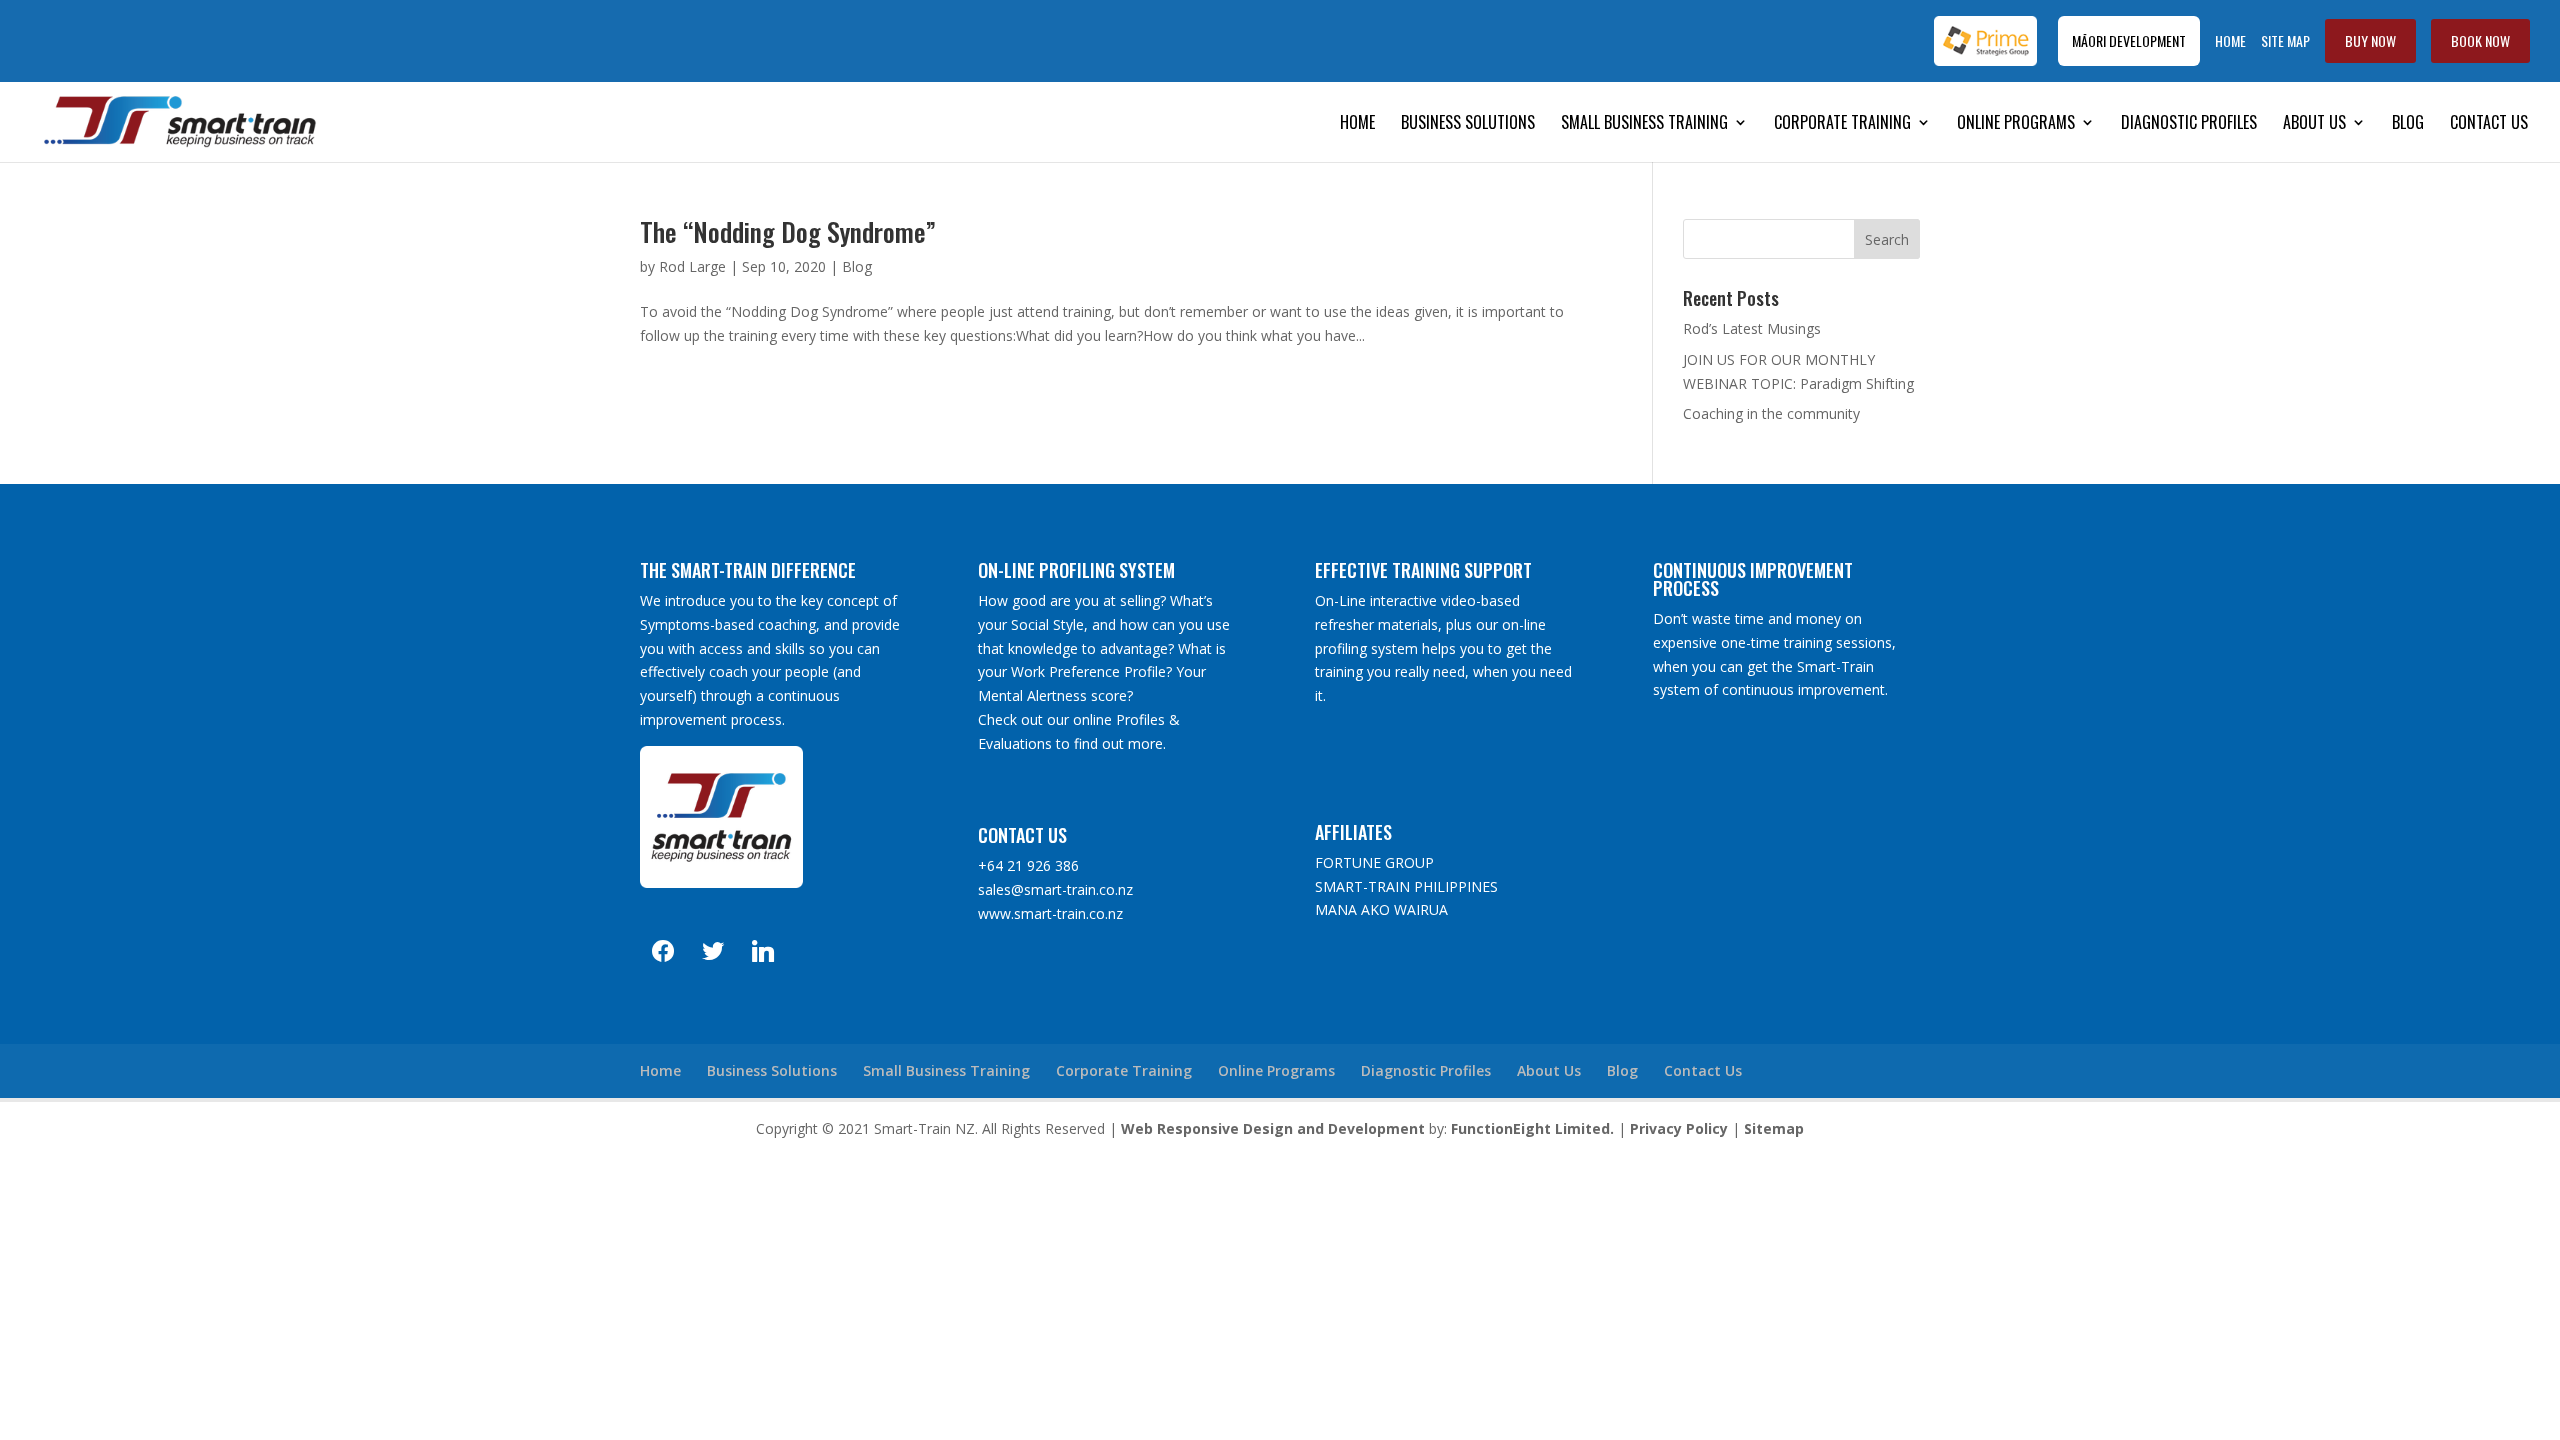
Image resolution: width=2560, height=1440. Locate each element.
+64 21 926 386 (1028, 865)
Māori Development (2129, 40)
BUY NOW (2370, 40)
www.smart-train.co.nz (1050, 913)
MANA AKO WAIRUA (1381, 909)
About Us (2314, 124)
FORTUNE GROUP (1374, 862)
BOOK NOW (2480, 40)
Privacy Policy (1679, 1128)
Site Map (2285, 41)
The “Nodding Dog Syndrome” (788, 231)
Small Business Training (1644, 124)
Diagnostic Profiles (2189, 124)
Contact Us (2489, 124)
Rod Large (692, 266)
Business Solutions (1468, 124)
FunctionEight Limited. (1532, 1128)
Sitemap (1774, 1128)
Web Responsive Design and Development (1273, 1128)
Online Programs (2016, 124)
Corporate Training (1842, 124)
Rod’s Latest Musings (1752, 328)
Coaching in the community (1771, 413)
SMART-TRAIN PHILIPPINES (1406, 886)
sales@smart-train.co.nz (1055, 889)
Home (2230, 41)
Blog (2408, 124)
